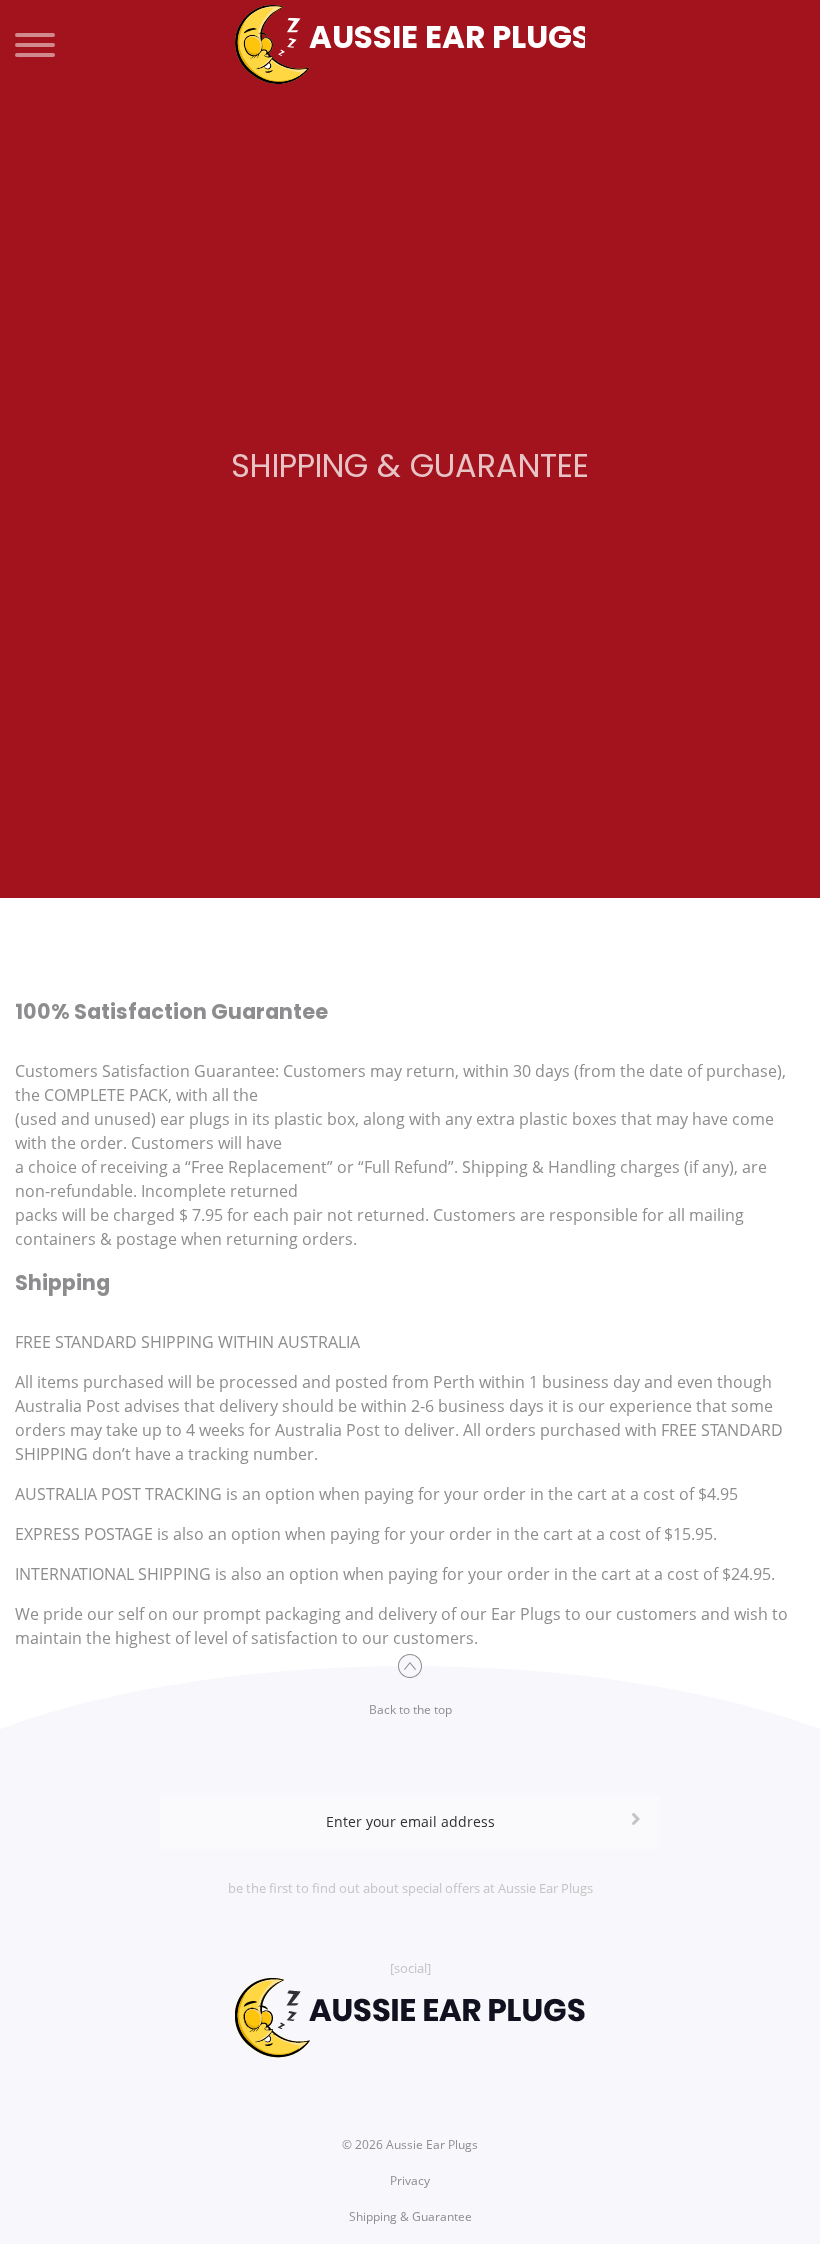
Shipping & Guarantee (410, 2216)
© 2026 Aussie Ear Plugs (410, 2144)
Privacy (410, 2180)
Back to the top (410, 1710)
